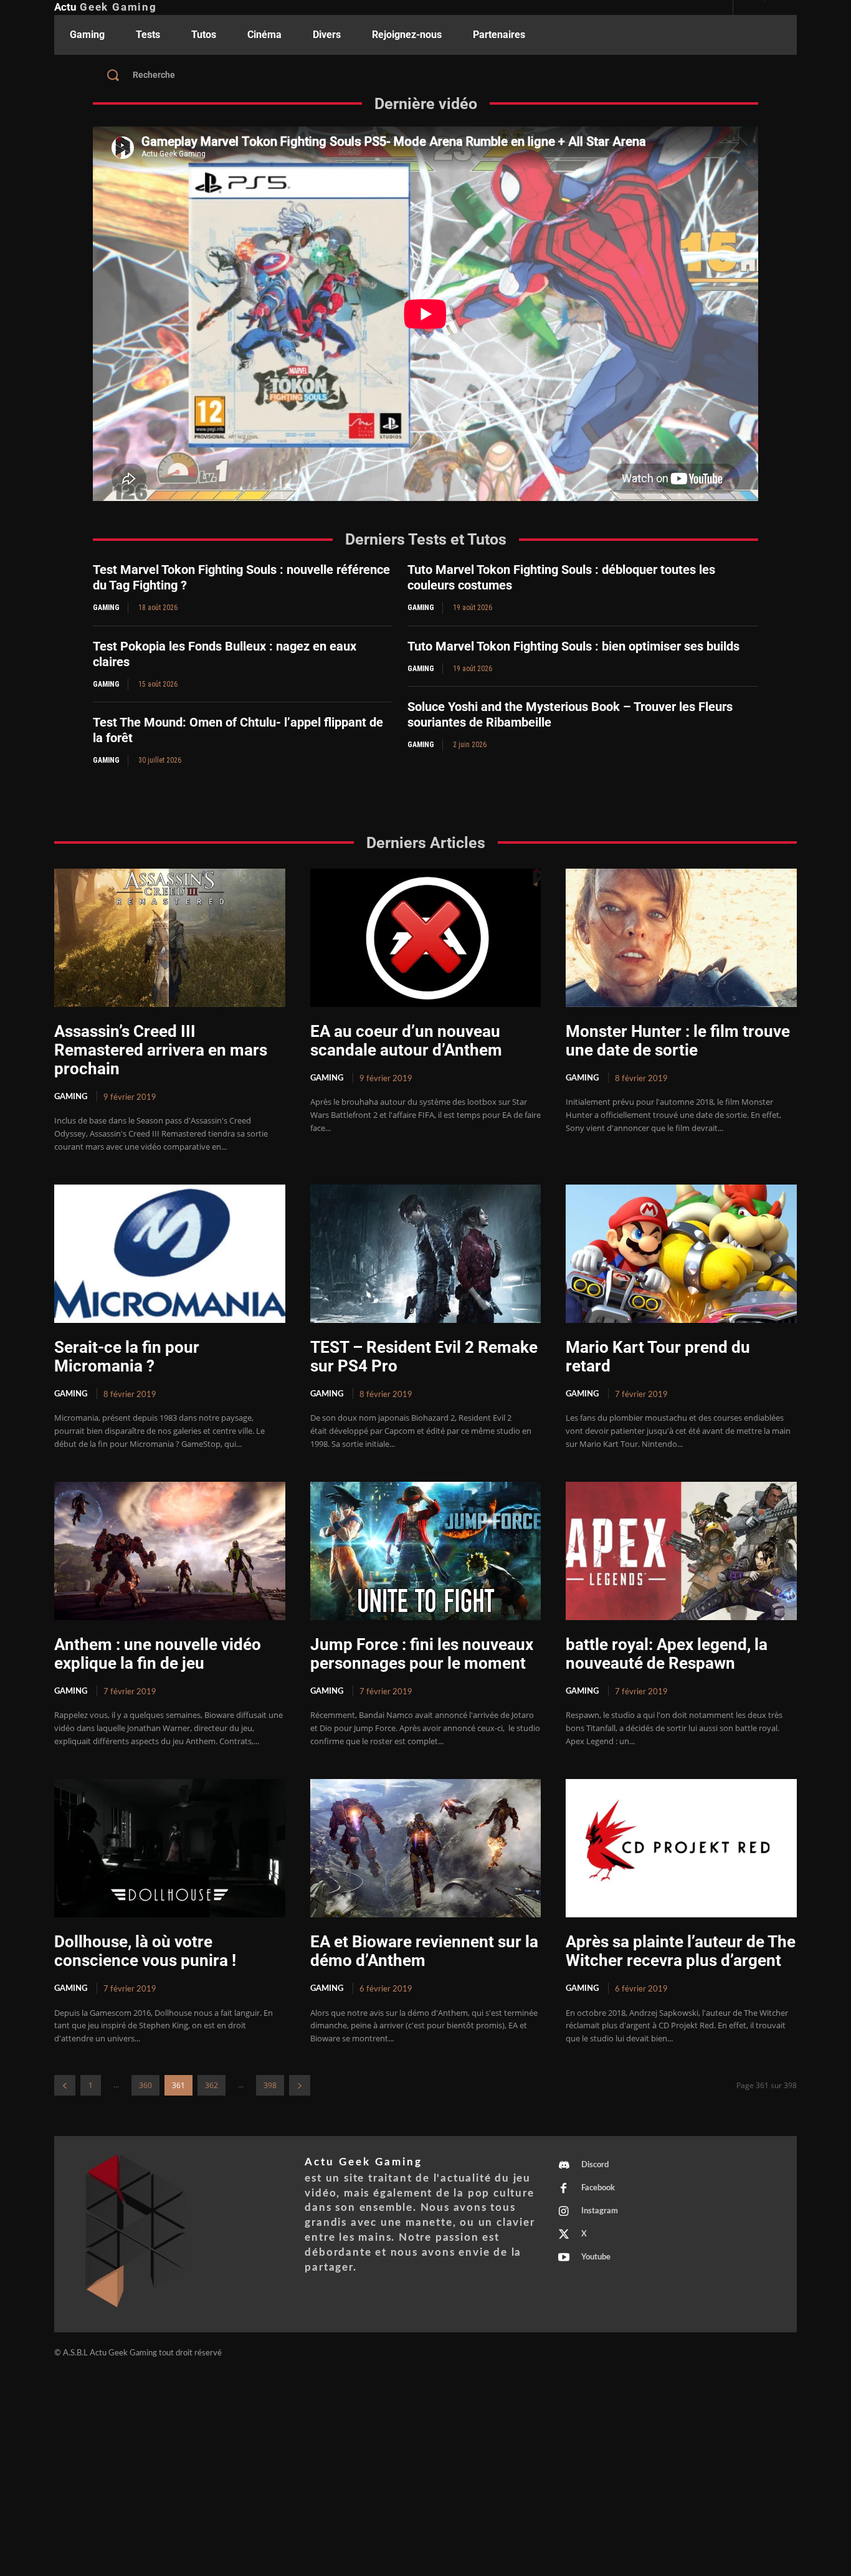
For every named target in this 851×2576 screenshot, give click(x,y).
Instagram (600, 2211)
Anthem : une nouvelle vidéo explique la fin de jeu (158, 1654)
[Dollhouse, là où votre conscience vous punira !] (170, 1848)
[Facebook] (564, 2189)
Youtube (596, 2257)
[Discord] (564, 2166)
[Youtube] (564, 2258)
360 (145, 2085)
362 (212, 2085)
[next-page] (300, 2085)
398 (270, 2085)
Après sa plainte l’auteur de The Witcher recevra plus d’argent (681, 1951)
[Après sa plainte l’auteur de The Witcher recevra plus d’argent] (681, 1848)
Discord (595, 2165)
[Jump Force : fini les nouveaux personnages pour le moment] (426, 1551)
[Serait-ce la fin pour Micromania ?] (170, 1254)
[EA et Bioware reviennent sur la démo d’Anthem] (426, 1848)
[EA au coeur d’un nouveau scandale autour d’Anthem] (426, 938)
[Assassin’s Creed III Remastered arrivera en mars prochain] (170, 938)
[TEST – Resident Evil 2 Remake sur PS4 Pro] (426, 1254)
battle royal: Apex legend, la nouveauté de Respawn (667, 1654)
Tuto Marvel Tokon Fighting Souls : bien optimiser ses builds (573, 646)
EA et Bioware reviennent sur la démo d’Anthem (424, 1951)
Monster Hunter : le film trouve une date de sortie (678, 1041)
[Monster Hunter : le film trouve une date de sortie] (681, 938)
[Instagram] (564, 2212)
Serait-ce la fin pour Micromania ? (127, 1357)
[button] (425, 75)
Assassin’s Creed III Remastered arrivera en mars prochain (161, 1050)
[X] (564, 2235)
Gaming (106, 608)
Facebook (598, 2188)
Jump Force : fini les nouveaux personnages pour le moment (422, 1654)
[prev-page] (65, 2085)
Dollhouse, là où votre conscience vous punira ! (145, 1951)
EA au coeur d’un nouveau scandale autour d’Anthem (406, 1041)
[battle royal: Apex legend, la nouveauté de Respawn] (681, 1551)
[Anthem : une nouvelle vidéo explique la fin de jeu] (170, 1551)
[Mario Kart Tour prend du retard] (681, 1254)
